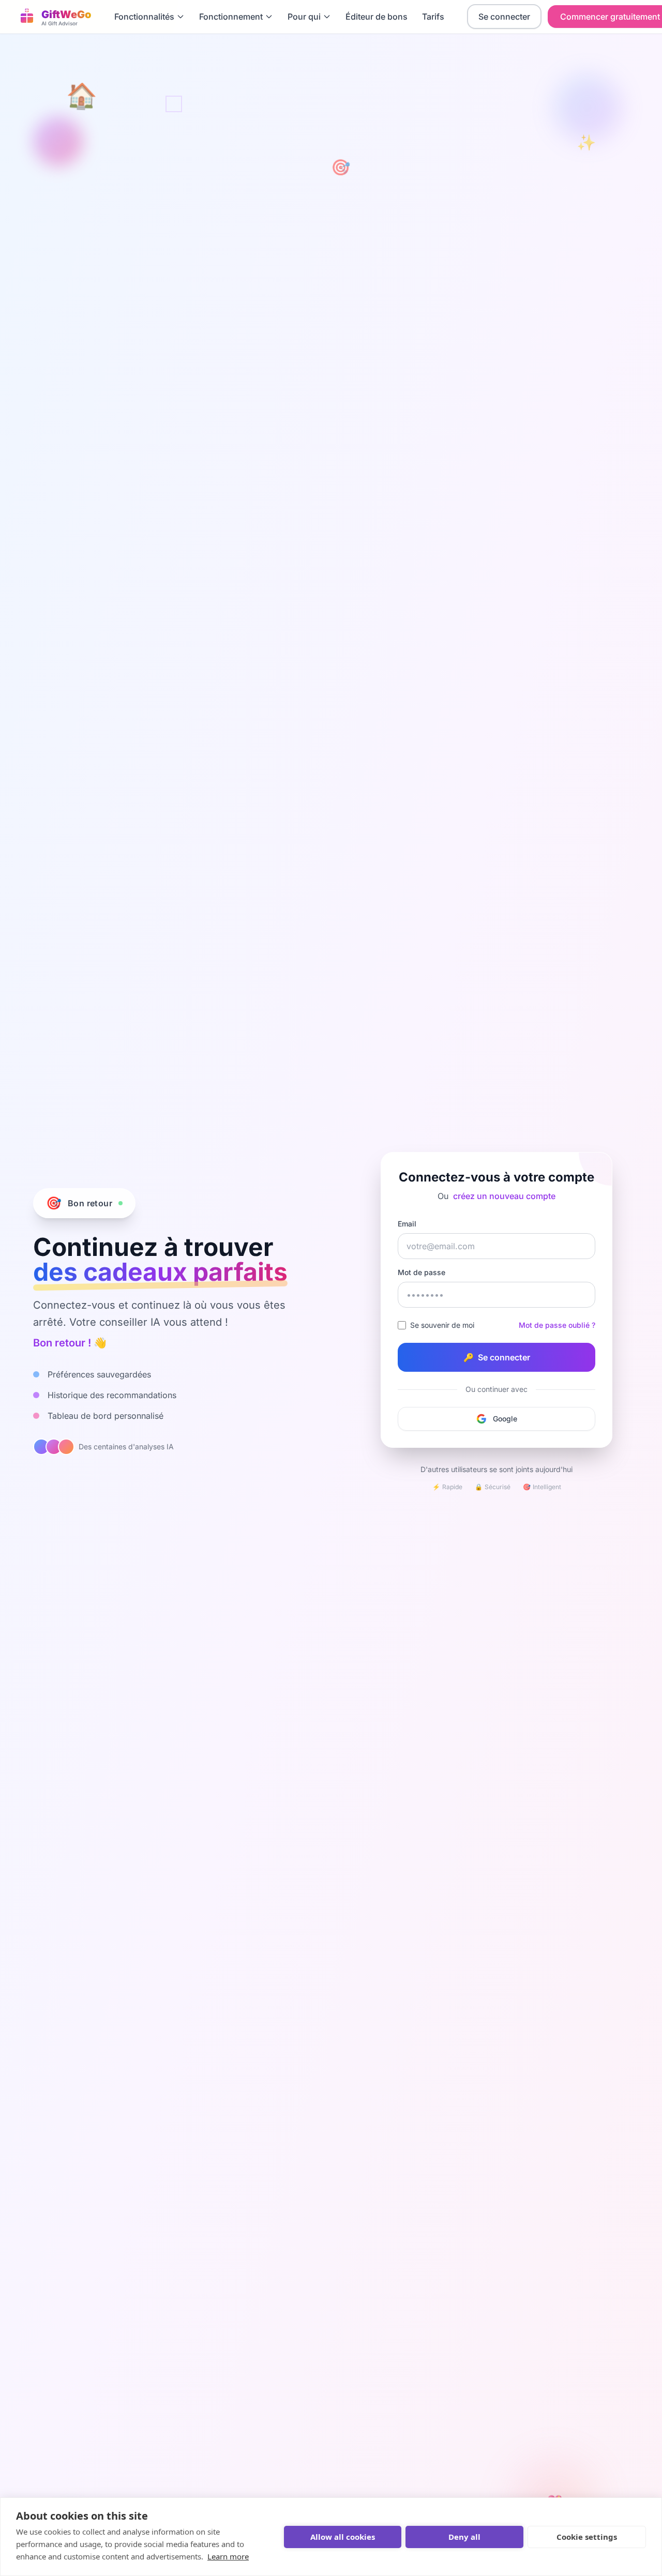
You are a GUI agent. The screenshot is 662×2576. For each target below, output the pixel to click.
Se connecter (504, 17)
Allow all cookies (343, 2537)
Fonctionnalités (144, 17)
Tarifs (433, 17)
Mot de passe (422, 1272)
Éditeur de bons (377, 17)
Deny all (464, 2537)
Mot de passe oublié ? (557, 1325)
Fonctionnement (231, 17)
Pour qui (304, 17)
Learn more (228, 2556)
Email (407, 1224)
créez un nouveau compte (504, 1196)
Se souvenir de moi (442, 1325)
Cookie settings (587, 2537)
